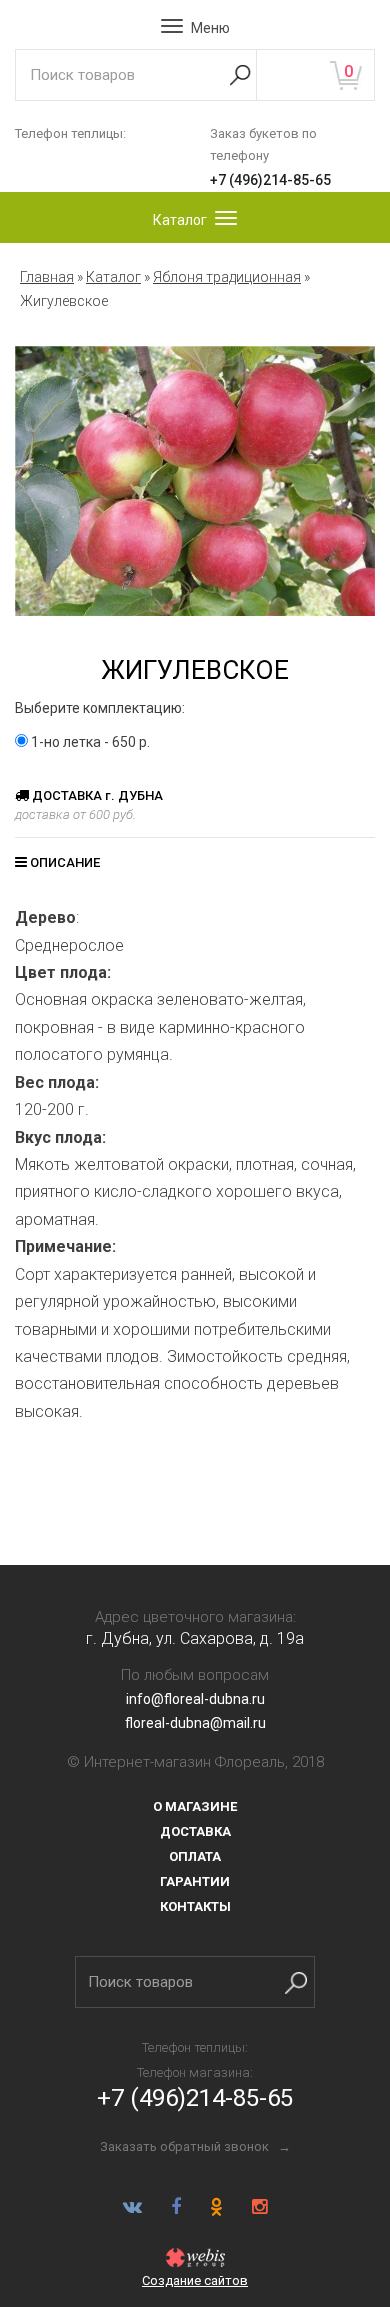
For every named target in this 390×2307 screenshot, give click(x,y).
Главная (47, 277)
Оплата (195, 1856)
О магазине (195, 1806)
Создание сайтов (195, 2280)
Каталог (113, 277)
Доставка (195, 1831)
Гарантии (195, 1881)
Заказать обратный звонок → (195, 2146)
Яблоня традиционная (227, 277)
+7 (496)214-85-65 (270, 180)
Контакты (195, 1906)
